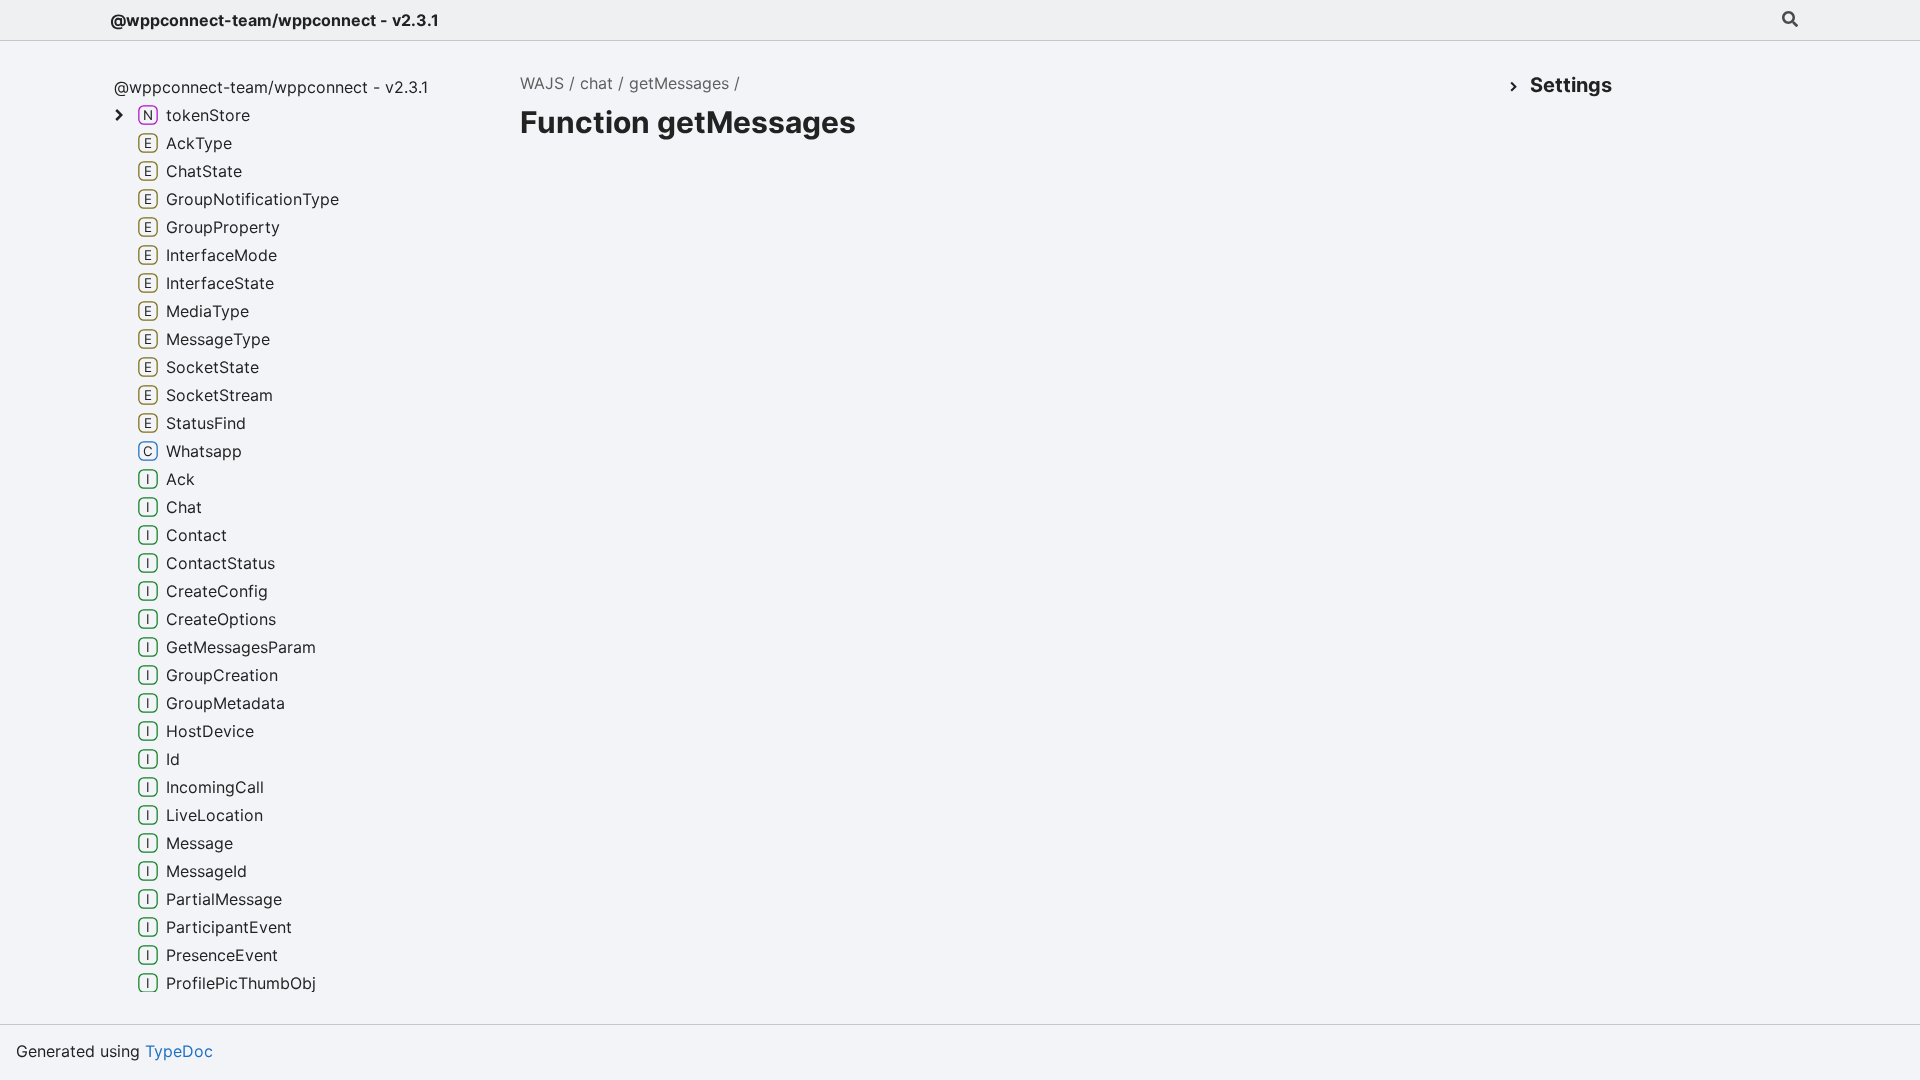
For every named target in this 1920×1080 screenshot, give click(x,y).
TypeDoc (179, 1051)
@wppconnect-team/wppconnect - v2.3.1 (274, 20)
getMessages (679, 83)
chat (596, 83)
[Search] (1790, 20)
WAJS (542, 83)
